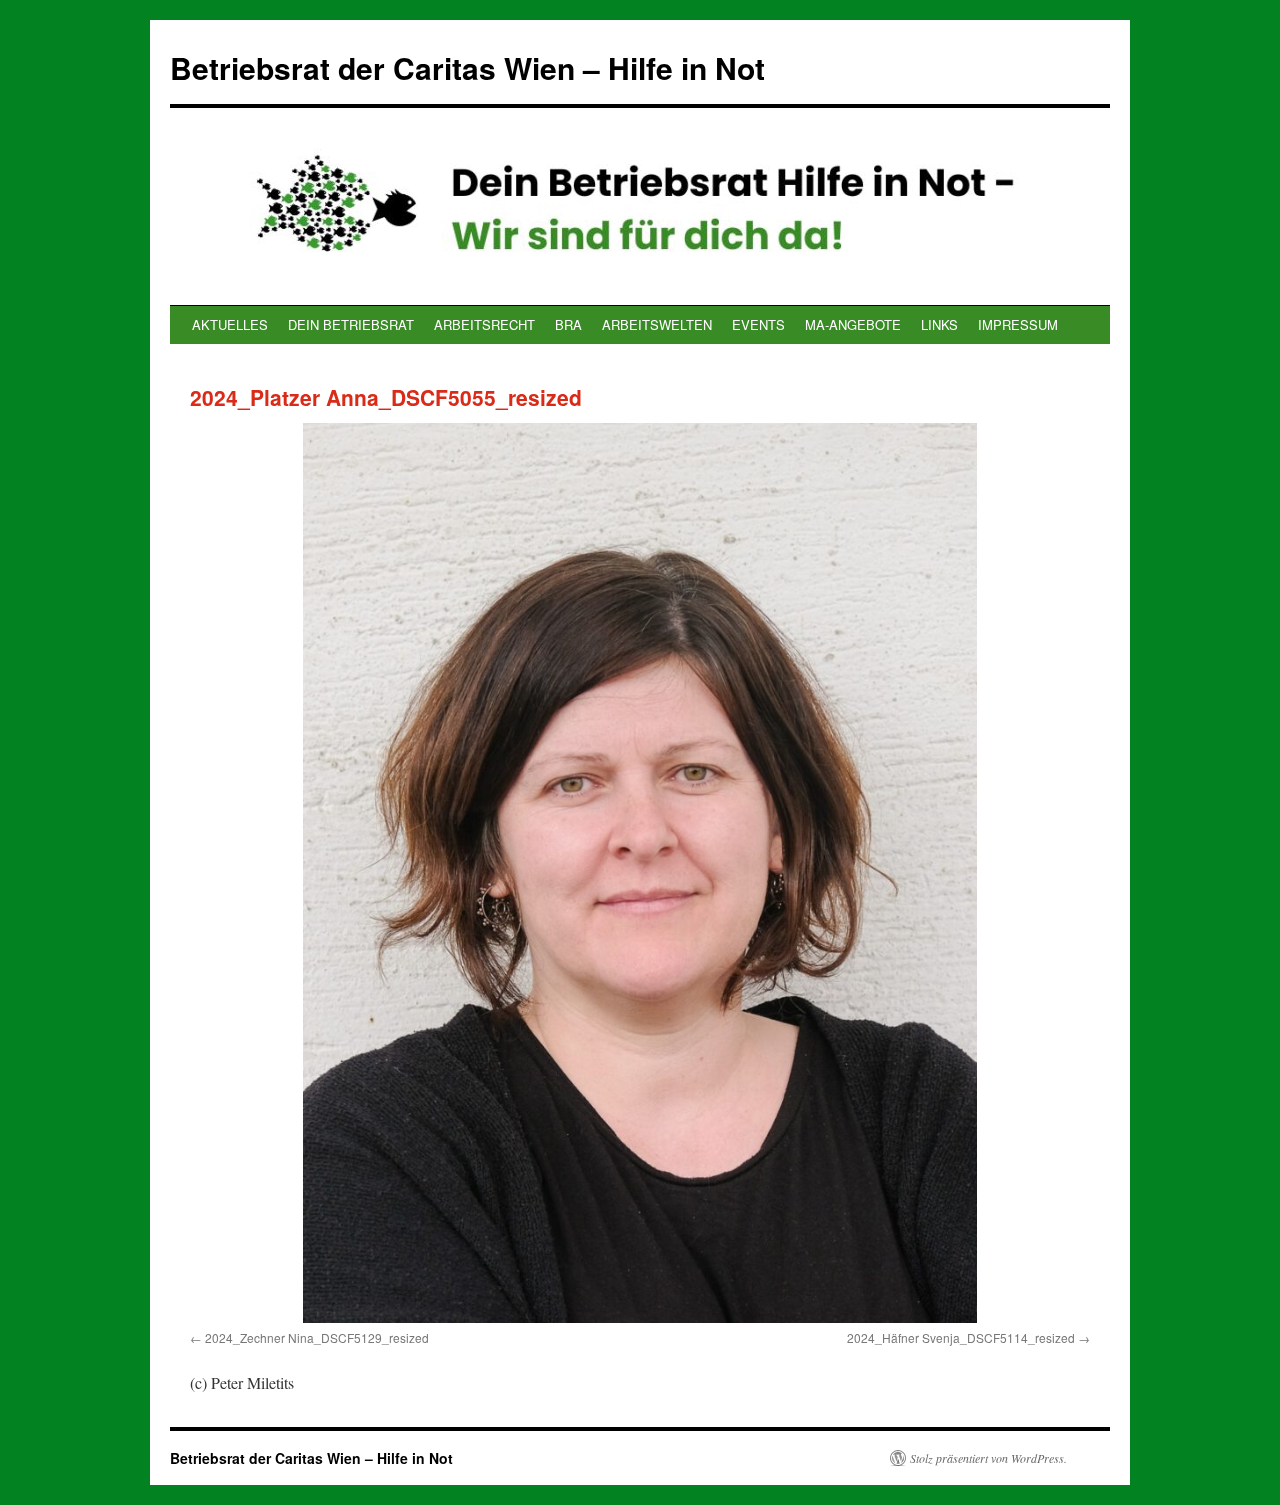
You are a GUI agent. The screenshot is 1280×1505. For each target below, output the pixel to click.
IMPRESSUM (1018, 324)
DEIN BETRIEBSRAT (351, 324)
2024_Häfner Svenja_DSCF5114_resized (961, 1337)
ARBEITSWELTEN (657, 324)
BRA (568, 324)
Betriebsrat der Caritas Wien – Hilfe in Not (467, 67)
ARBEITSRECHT (484, 324)
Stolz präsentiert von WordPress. (988, 1458)
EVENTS (758, 324)
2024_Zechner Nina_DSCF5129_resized (317, 1337)
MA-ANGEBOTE (853, 324)
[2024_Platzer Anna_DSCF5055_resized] (640, 873)
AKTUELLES (230, 324)
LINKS (939, 324)
